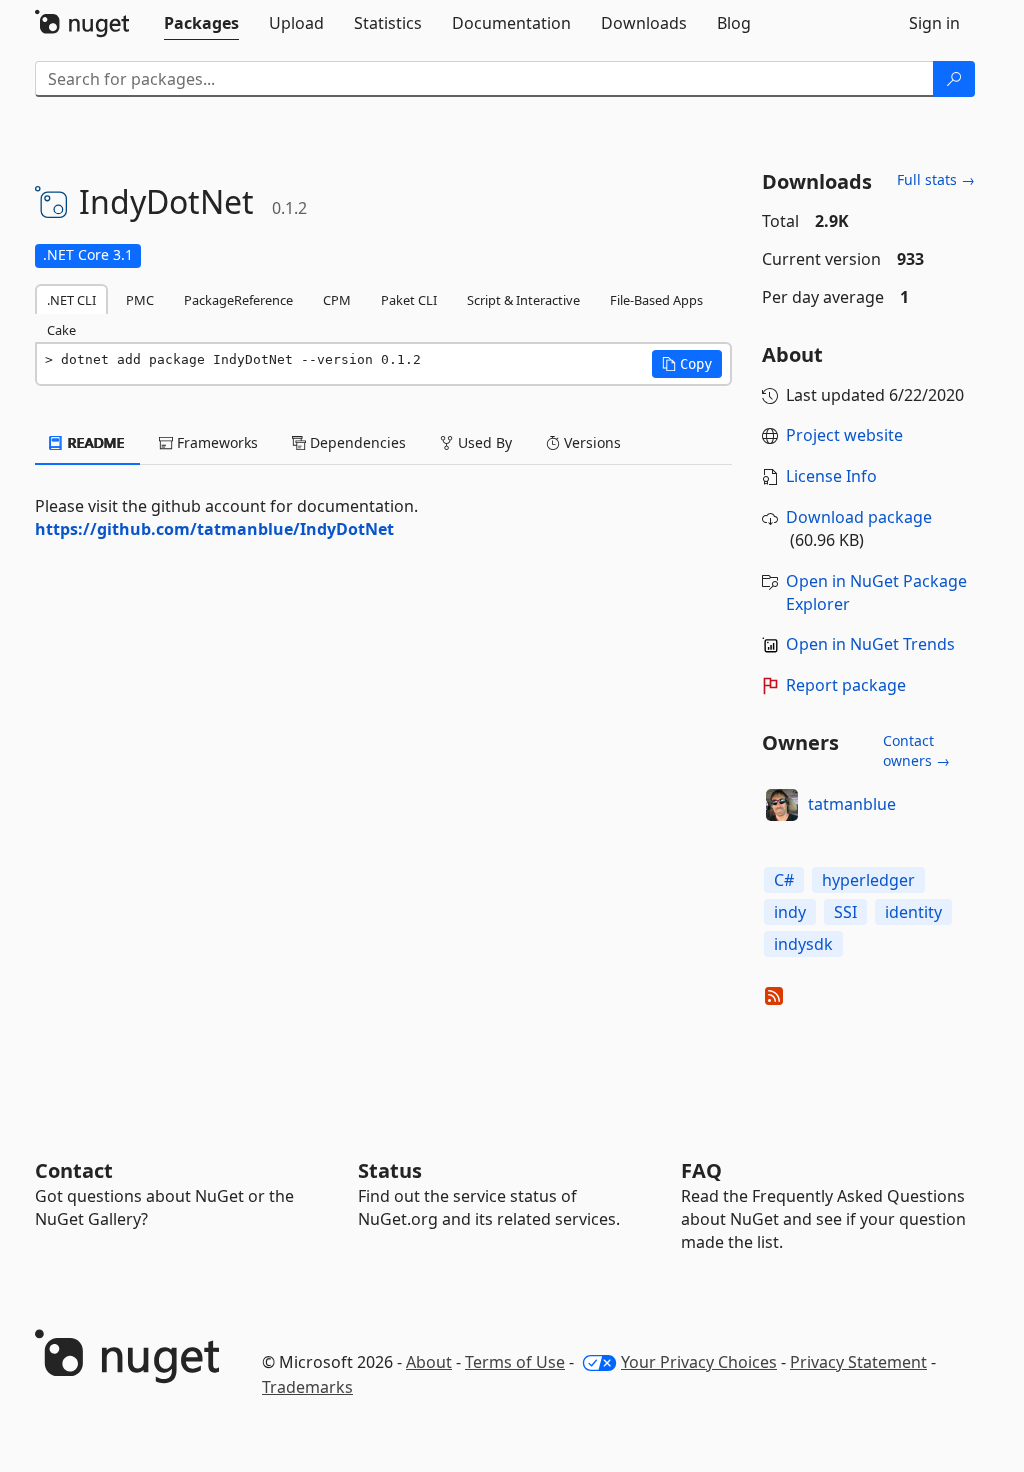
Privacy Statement (858, 1362)
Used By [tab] (483, 442)
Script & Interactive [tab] (523, 300)
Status (390, 1170)
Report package (846, 685)
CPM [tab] (337, 300)
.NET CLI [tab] (71, 300)
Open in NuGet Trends (870, 644)
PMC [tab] (140, 300)
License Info (831, 476)
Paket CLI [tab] (409, 300)
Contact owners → (916, 750)
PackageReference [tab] (238, 300)
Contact (74, 1170)
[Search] (954, 79)
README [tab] (94, 442)
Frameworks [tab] (215, 442)
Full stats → (936, 179)
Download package (859, 517)
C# (784, 880)
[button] (687, 364)
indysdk (803, 944)
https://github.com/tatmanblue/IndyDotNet (214, 529)
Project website (844, 435)
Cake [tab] (61, 330)
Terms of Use (515, 1362)
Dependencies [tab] (356, 442)
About (429, 1362)
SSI (845, 912)
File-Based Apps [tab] (656, 300)
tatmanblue (852, 804)
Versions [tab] (590, 442)
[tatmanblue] (782, 805)
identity (913, 912)
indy (790, 912)
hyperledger (868, 880)
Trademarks (307, 1387)
